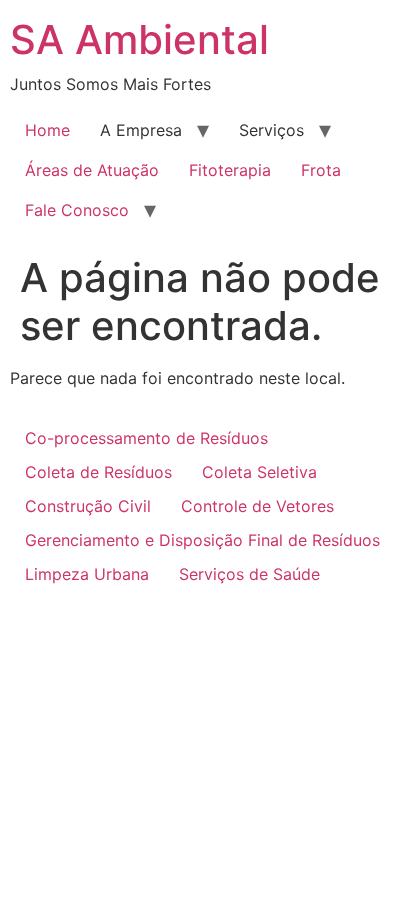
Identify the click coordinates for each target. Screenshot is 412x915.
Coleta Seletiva (259, 472)
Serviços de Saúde (249, 574)
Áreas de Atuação (92, 170)
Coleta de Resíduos (98, 472)
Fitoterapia (230, 170)
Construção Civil (88, 506)
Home (47, 130)
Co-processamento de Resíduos (146, 438)
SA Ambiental (139, 39)
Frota (321, 170)
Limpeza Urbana (87, 574)
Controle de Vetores (257, 506)
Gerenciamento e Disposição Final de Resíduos (202, 540)
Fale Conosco (77, 210)
